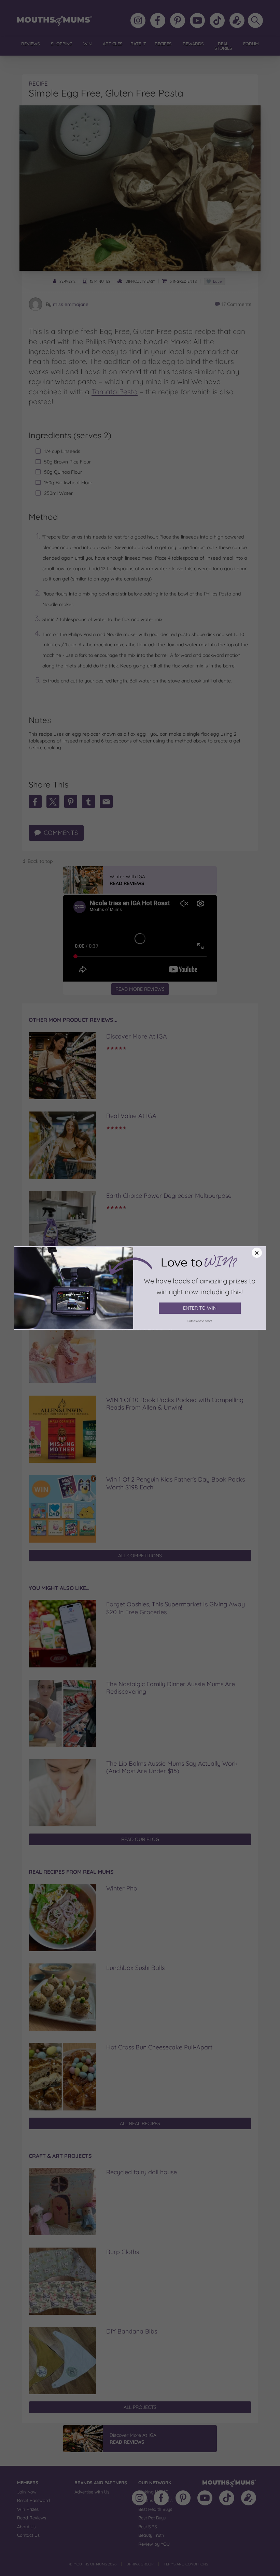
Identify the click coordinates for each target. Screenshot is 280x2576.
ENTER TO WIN (200, 1308)
